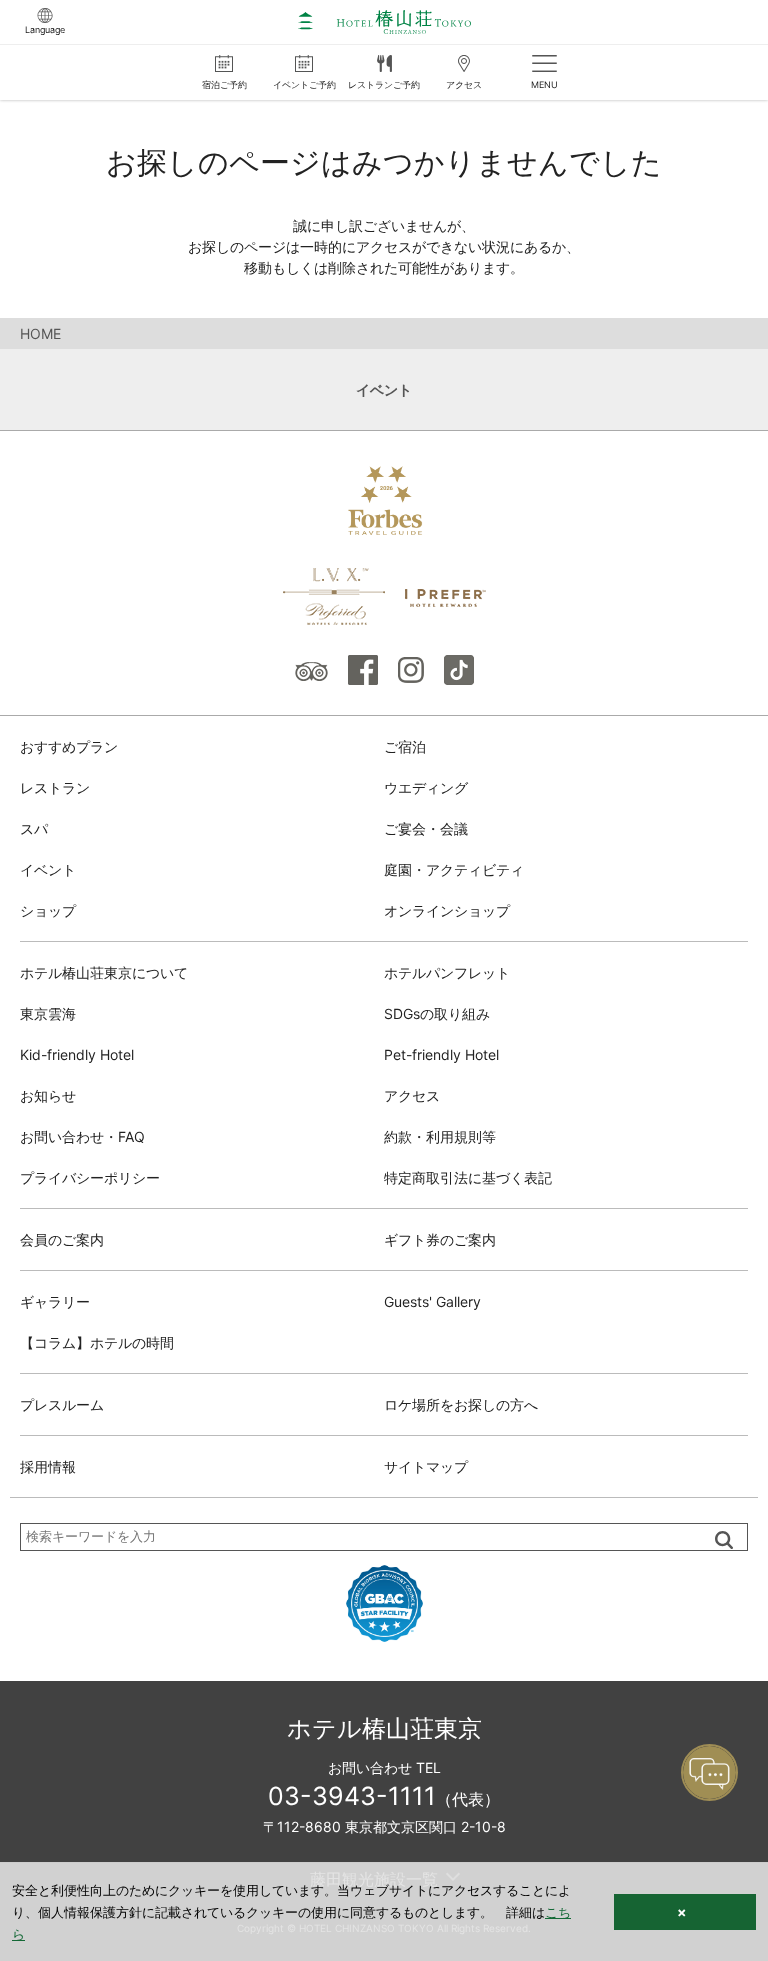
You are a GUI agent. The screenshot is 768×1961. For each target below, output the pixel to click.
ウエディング (426, 787)
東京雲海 (48, 1013)
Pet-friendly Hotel (441, 1054)
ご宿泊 (405, 746)
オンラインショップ (447, 910)
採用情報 (48, 1466)
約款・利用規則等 (440, 1136)
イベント (48, 869)
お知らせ (48, 1095)
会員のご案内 (62, 1239)
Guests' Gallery (432, 1301)
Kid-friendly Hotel (77, 1054)
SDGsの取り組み (437, 1013)
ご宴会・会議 (426, 828)
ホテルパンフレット (447, 972)
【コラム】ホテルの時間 (97, 1342)
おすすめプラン (69, 746)
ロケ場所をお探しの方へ (461, 1404)
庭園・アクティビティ (454, 869)
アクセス (412, 1095)
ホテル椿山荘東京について (104, 972)
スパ (34, 828)
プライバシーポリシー (90, 1177)
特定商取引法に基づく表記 (468, 1177)
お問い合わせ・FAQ (82, 1136)
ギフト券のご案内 (440, 1239)
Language (45, 29)
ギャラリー (55, 1301)
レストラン (55, 787)
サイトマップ (426, 1466)
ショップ (48, 910)
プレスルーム (62, 1404)
